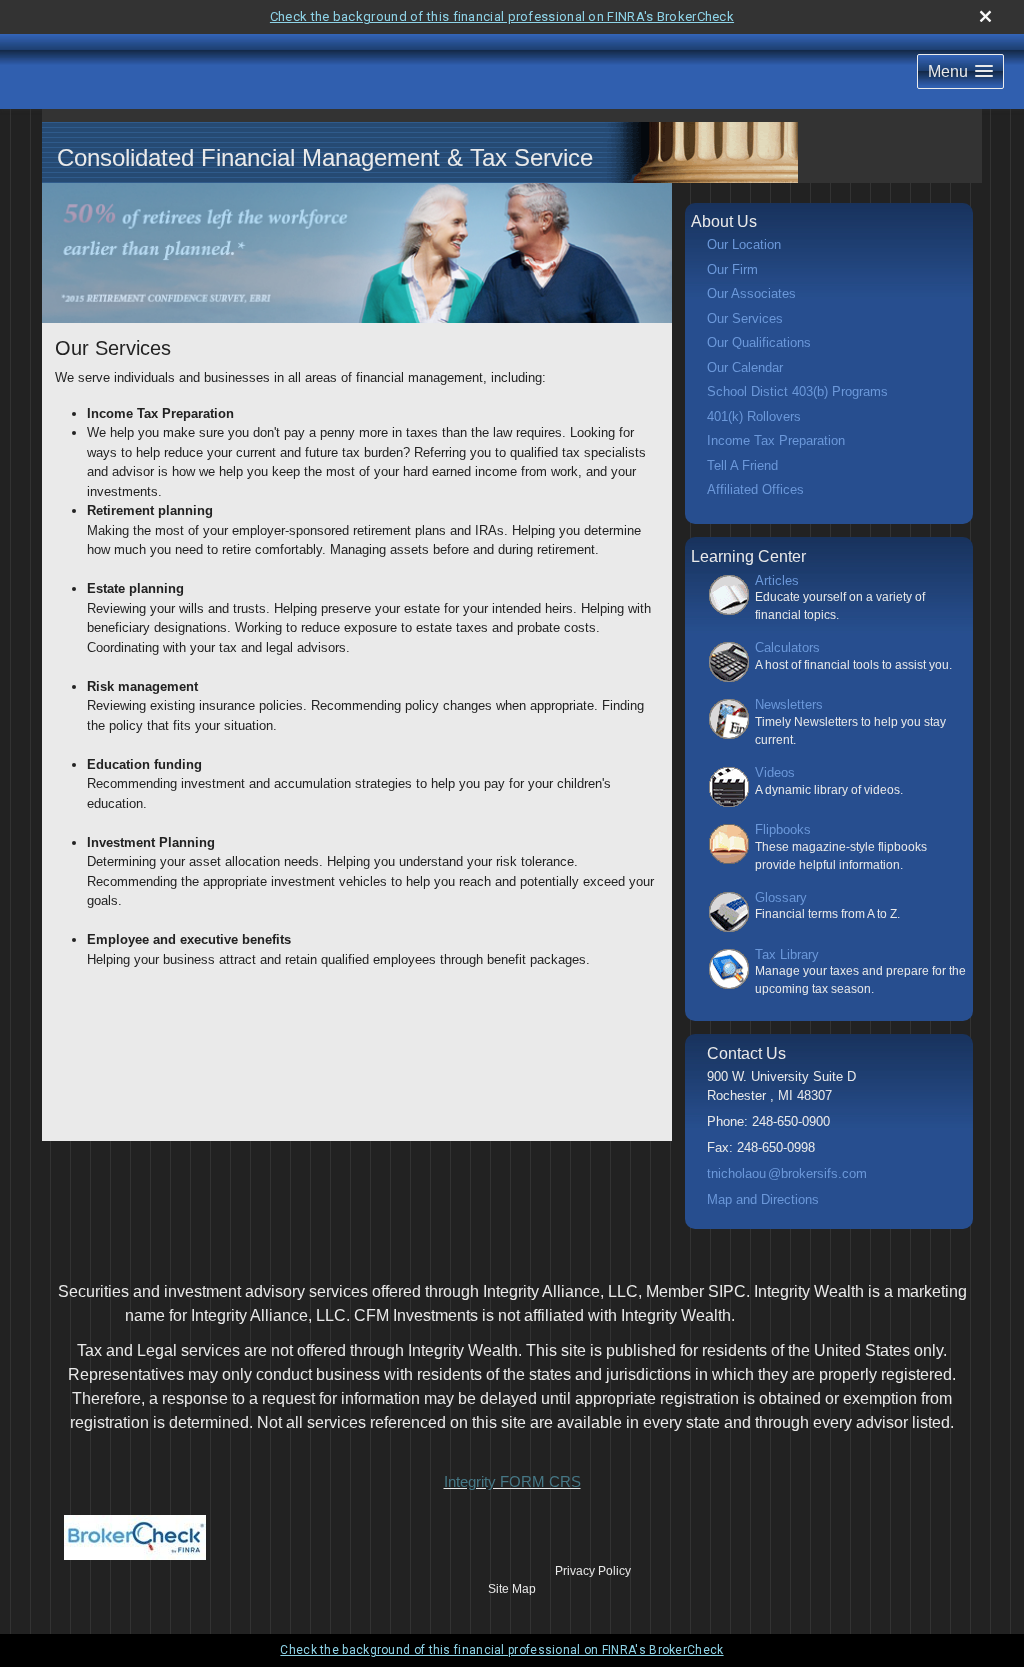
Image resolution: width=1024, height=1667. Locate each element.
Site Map (512, 1589)
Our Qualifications (759, 342)
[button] (960, 71)
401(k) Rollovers (754, 416)
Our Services (745, 318)
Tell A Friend (742, 465)
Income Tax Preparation (776, 440)
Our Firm (732, 269)
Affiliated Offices (755, 489)
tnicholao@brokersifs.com (787, 1173)
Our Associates (751, 293)
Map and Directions (763, 1199)
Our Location (744, 244)
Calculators (787, 647)
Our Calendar (745, 367)
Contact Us (746, 1053)
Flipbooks (783, 829)
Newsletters (789, 704)
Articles (777, 580)
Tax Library (787, 954)
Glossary (781, 897)
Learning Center (748, 556)
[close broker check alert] (985, 16)
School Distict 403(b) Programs (797, 391)
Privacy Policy (593, 1571)
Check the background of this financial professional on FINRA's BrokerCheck (502, 16)
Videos (775, 772)
